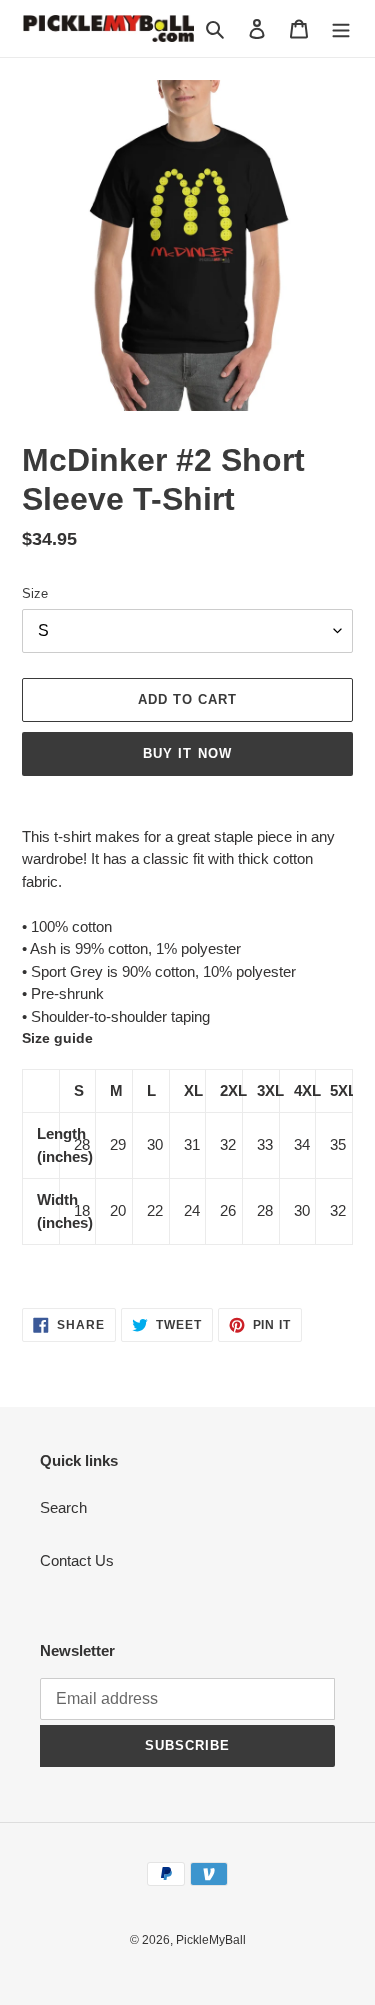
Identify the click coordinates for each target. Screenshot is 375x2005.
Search (63, 1507)
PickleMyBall (211, 1940)
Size (35, 593)
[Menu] (341, 28)
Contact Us (77, 1560)
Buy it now (187, 753)
